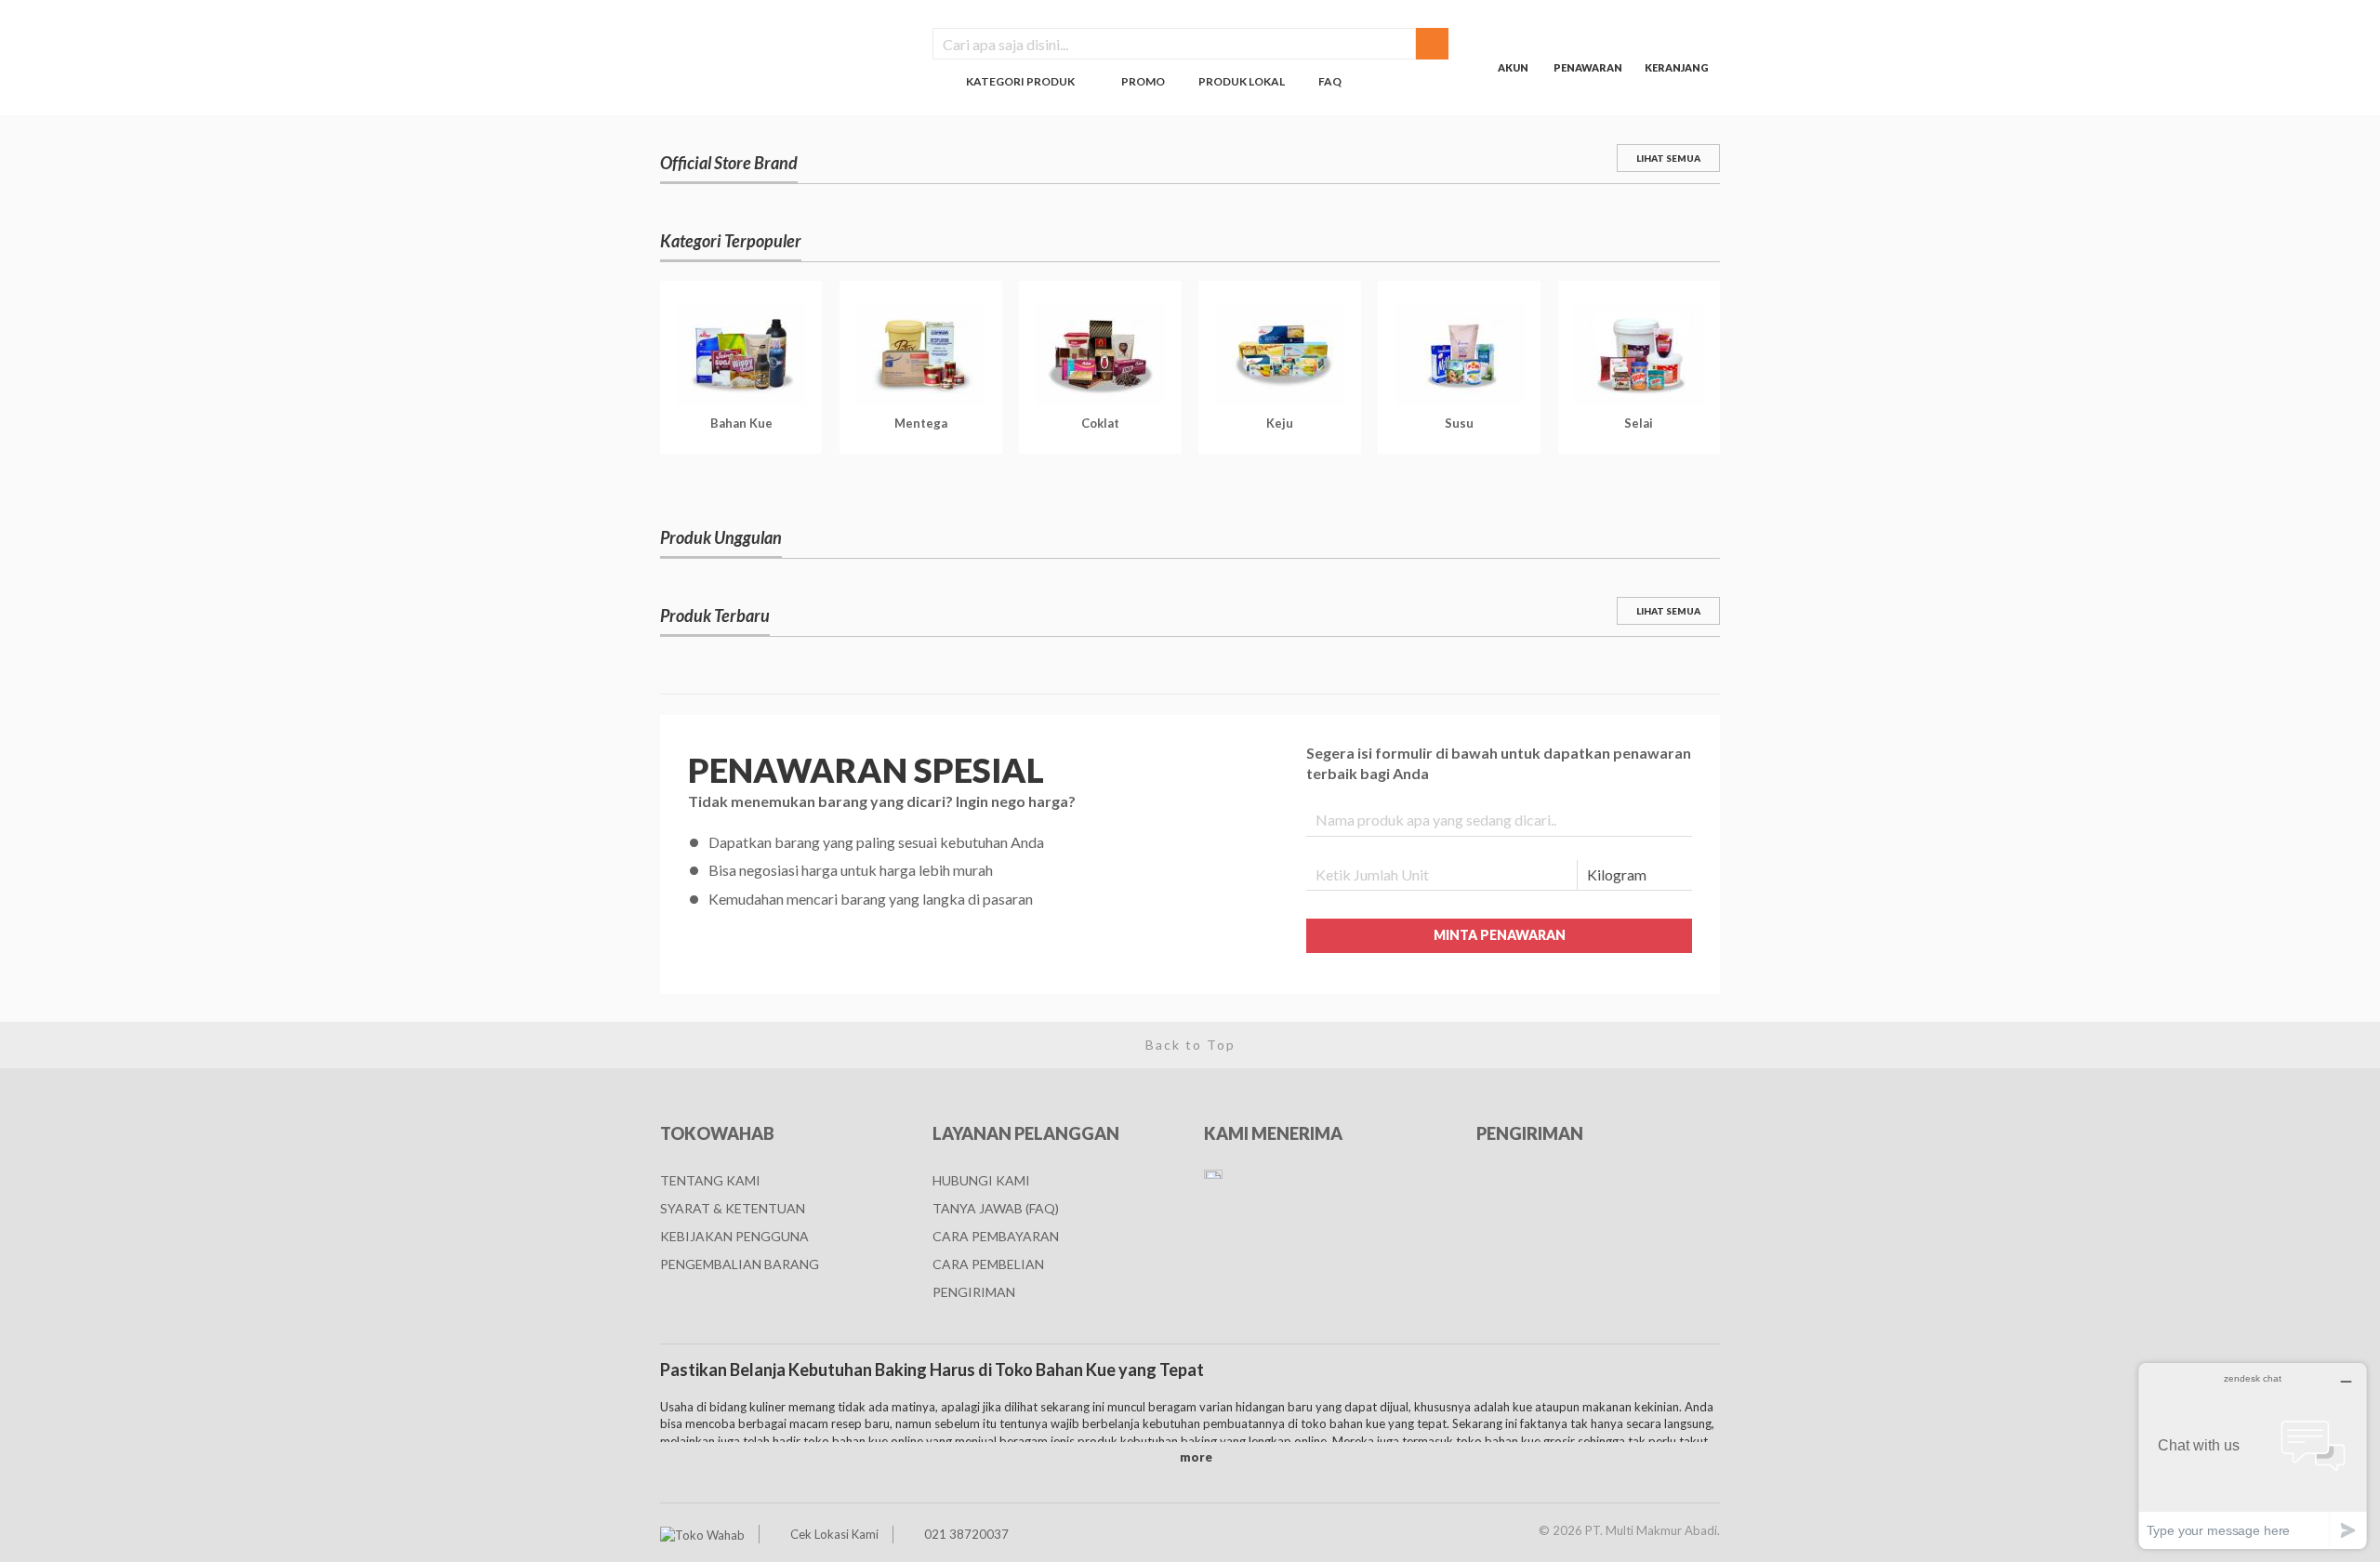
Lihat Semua (1668, 158)
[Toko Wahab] (702, 1534)
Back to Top (1190, 1045)
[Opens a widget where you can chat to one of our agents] (2253, 1456)
